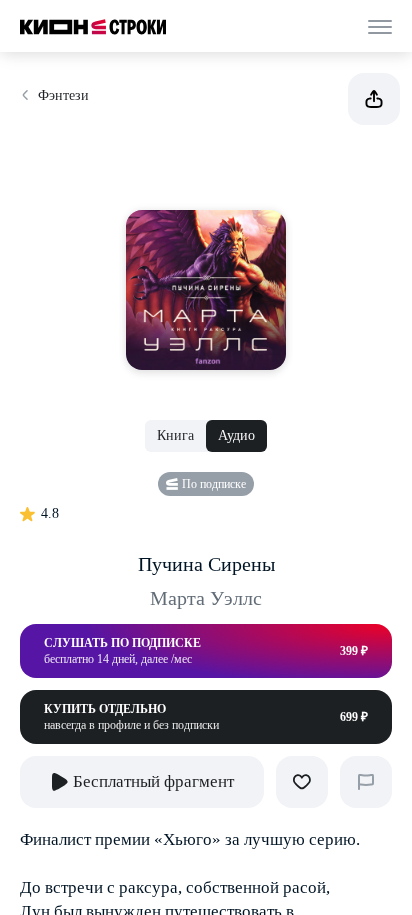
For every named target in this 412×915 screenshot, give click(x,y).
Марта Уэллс (206, 598)
